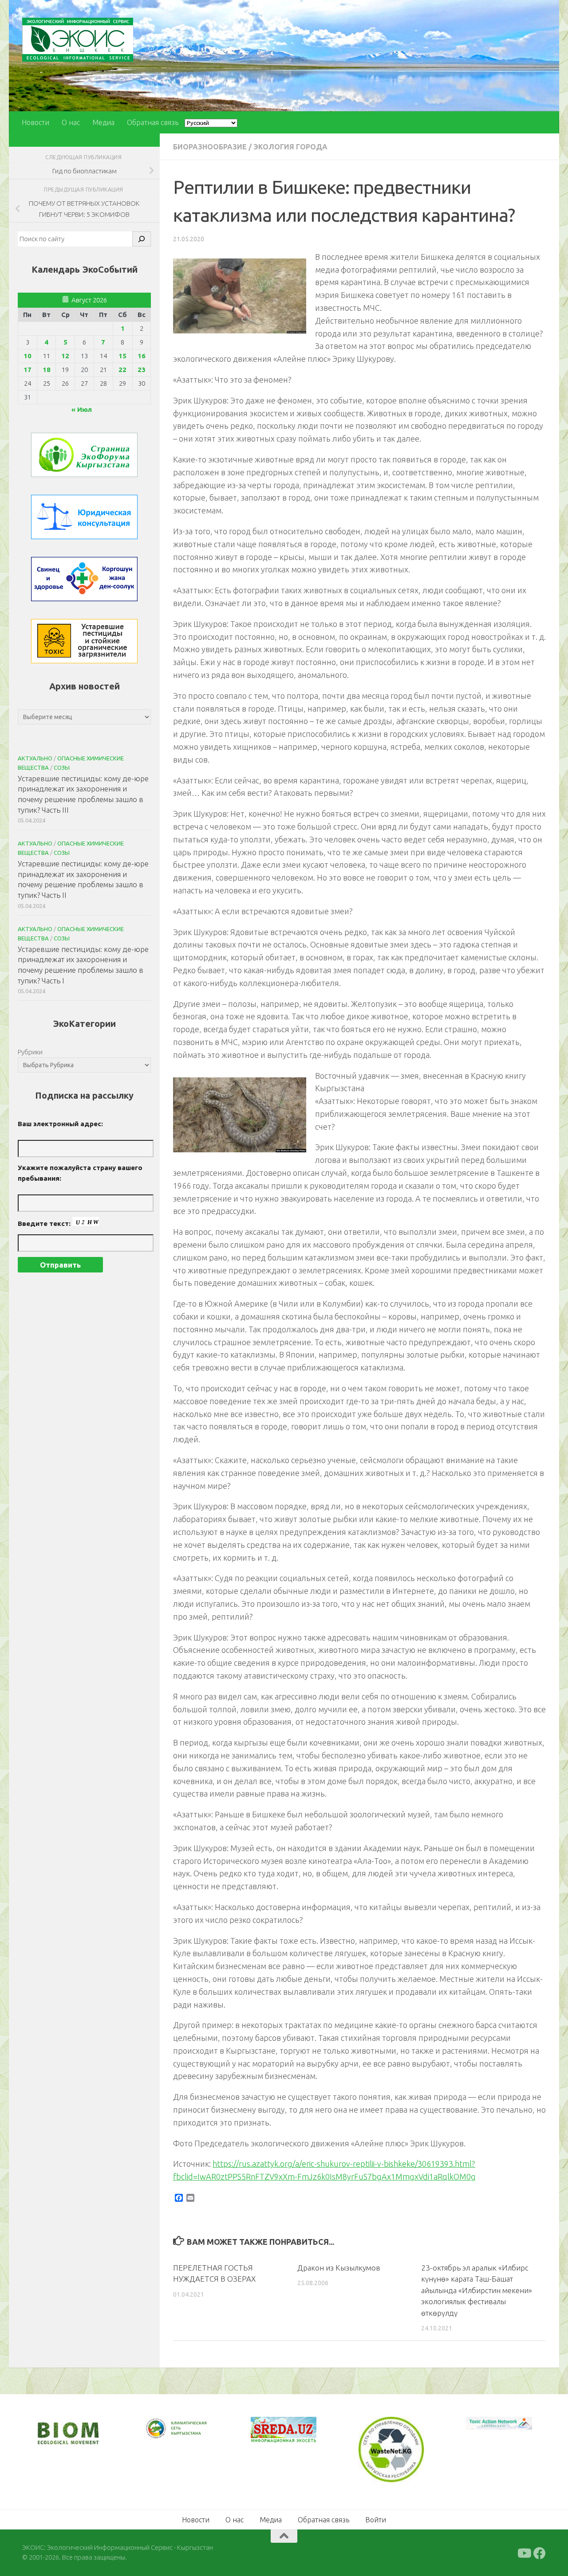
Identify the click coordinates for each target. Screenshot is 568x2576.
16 (142, 356)
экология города (290, 147)
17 (28, 370)
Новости (35, 122)
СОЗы (62, 767)
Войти (376, 2518)
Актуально (35, 758)
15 (122, 356)
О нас (71, 122)
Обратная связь (153, 122)
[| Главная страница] (78, 40)
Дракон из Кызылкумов (339, 2268)
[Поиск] (142, 239)
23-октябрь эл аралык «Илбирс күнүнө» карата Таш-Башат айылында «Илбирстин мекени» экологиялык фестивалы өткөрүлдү (477, 2290)
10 (28, 356)
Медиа (103, 122)
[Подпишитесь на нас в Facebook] (540, 2552)
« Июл (82, 409)
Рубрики (30, 1052)
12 (65, 356)
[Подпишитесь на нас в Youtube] (524, 2552)
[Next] (190, 2435)
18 (47, 370)
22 (122, 370)
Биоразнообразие (210, 147)
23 (142, 370)
